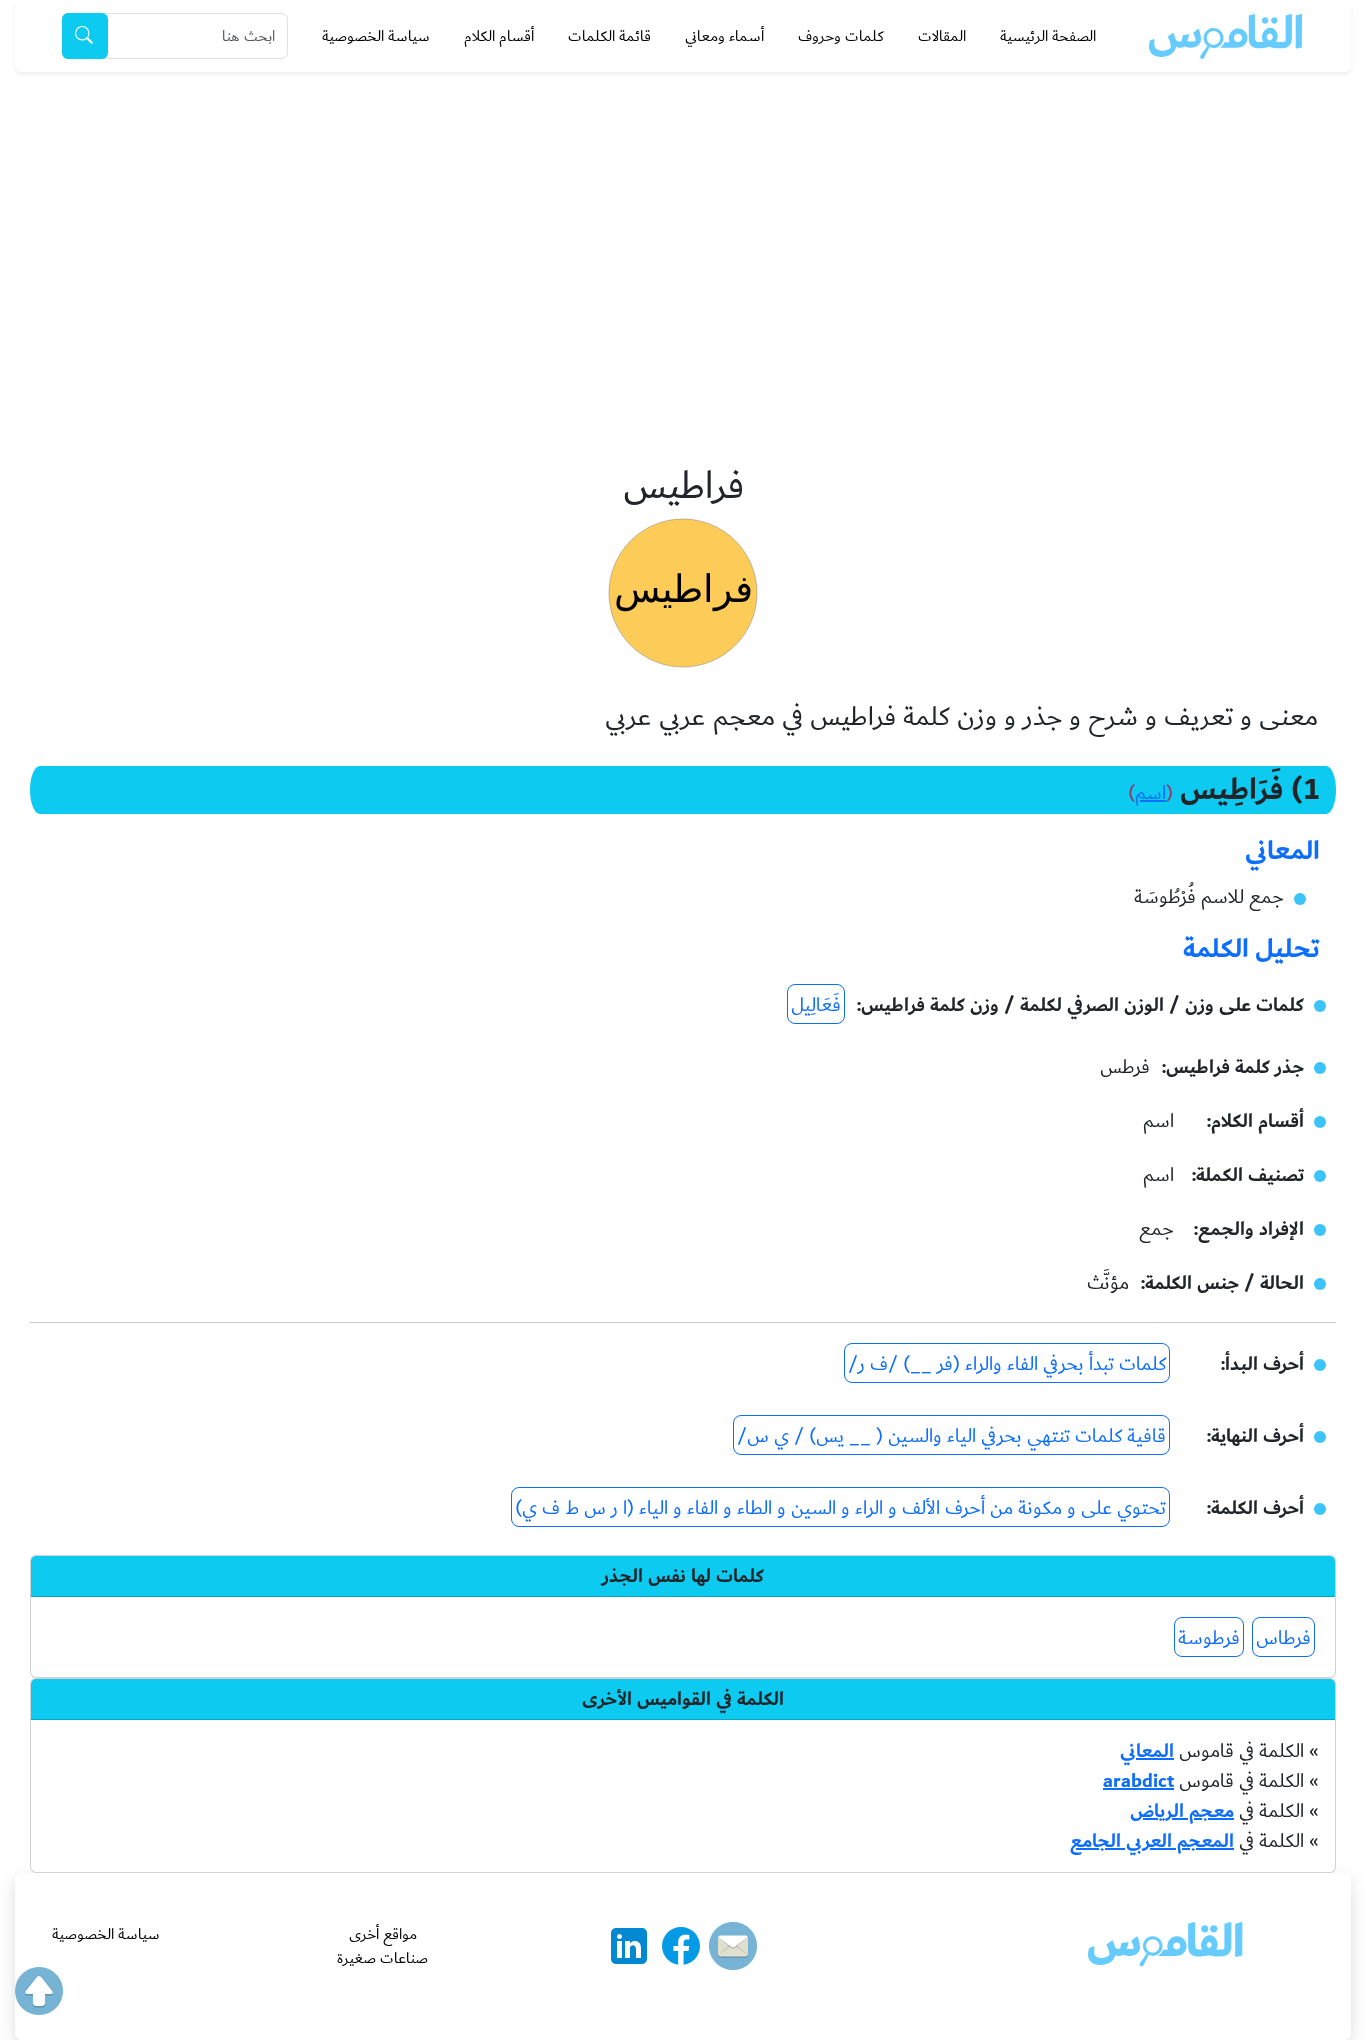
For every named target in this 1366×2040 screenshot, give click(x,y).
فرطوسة (1209, 1638)
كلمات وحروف (841, 36)
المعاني (1147, 1751)
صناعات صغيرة (382, 1958)
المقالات (942, 36)
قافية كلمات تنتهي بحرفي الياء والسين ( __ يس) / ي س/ (951, 1436)
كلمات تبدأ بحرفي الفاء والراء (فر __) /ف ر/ (1007, 1364)
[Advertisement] (683, 222)
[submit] (85, 36)
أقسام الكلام (499, 36)
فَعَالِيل (816, 1005)
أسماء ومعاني (724, 36)
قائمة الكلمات (609, 36)
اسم (1150, 793)
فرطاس (1283, 1638)
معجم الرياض (1182, 1811)
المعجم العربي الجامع (1152, 1841)
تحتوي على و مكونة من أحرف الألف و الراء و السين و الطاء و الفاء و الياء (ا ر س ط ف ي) (840, 1508)
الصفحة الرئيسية (1048, 36)
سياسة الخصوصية (376, 36)
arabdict (1138, 1781)
